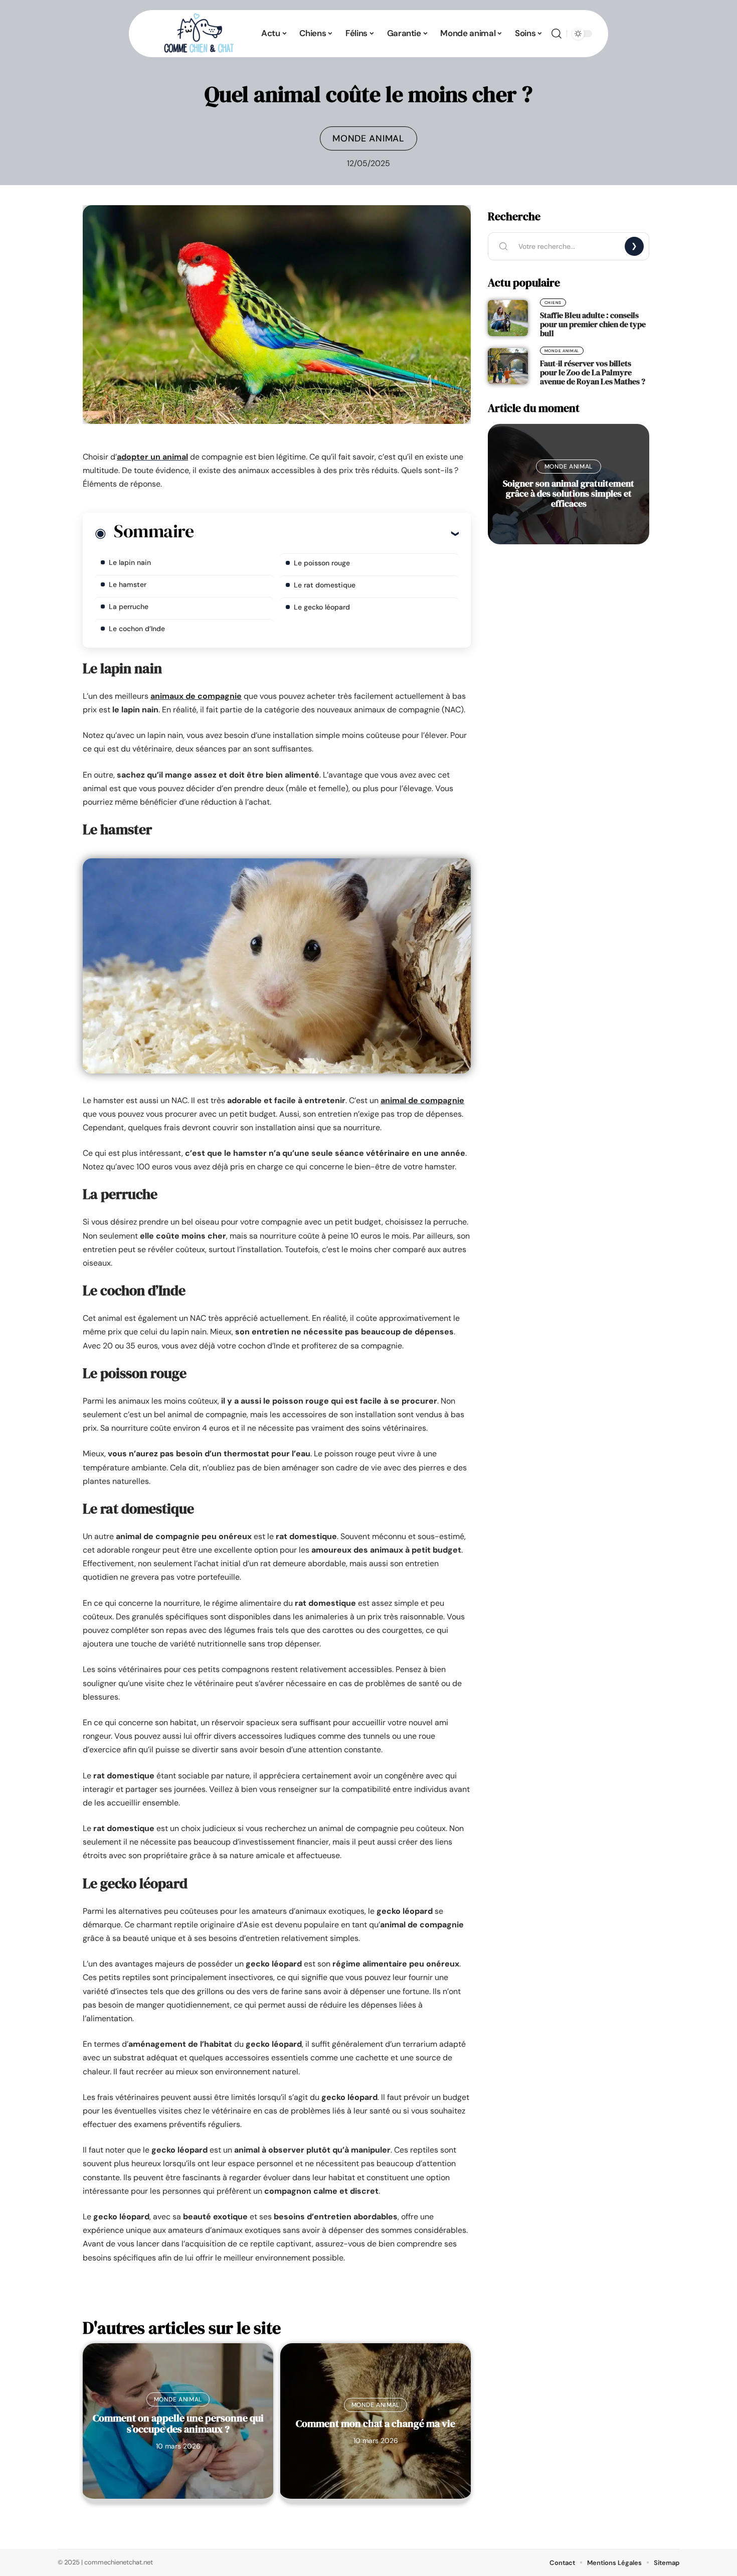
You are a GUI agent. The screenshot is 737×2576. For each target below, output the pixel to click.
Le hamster (128, 584)
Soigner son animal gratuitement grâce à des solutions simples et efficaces (569, 493)
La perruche (129, 607)
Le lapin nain (130, 562)
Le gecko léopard (322, 607)
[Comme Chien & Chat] (198, 34)
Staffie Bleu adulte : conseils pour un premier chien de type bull (593, 324)
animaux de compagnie (196, 696)
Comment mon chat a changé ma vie (376, 2423)
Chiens (553, 302)
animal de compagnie (422, 1100)
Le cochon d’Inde (137, 629)
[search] (557, 34)
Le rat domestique (325, 585)
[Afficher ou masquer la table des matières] (326, 533)
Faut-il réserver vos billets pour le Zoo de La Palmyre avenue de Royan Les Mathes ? (593, 372)
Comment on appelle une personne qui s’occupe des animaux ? (178, 2423)
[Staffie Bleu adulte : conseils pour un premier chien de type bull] (508, 318)
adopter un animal (152, 457)
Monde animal (368, 138)
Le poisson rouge (322, 563)
